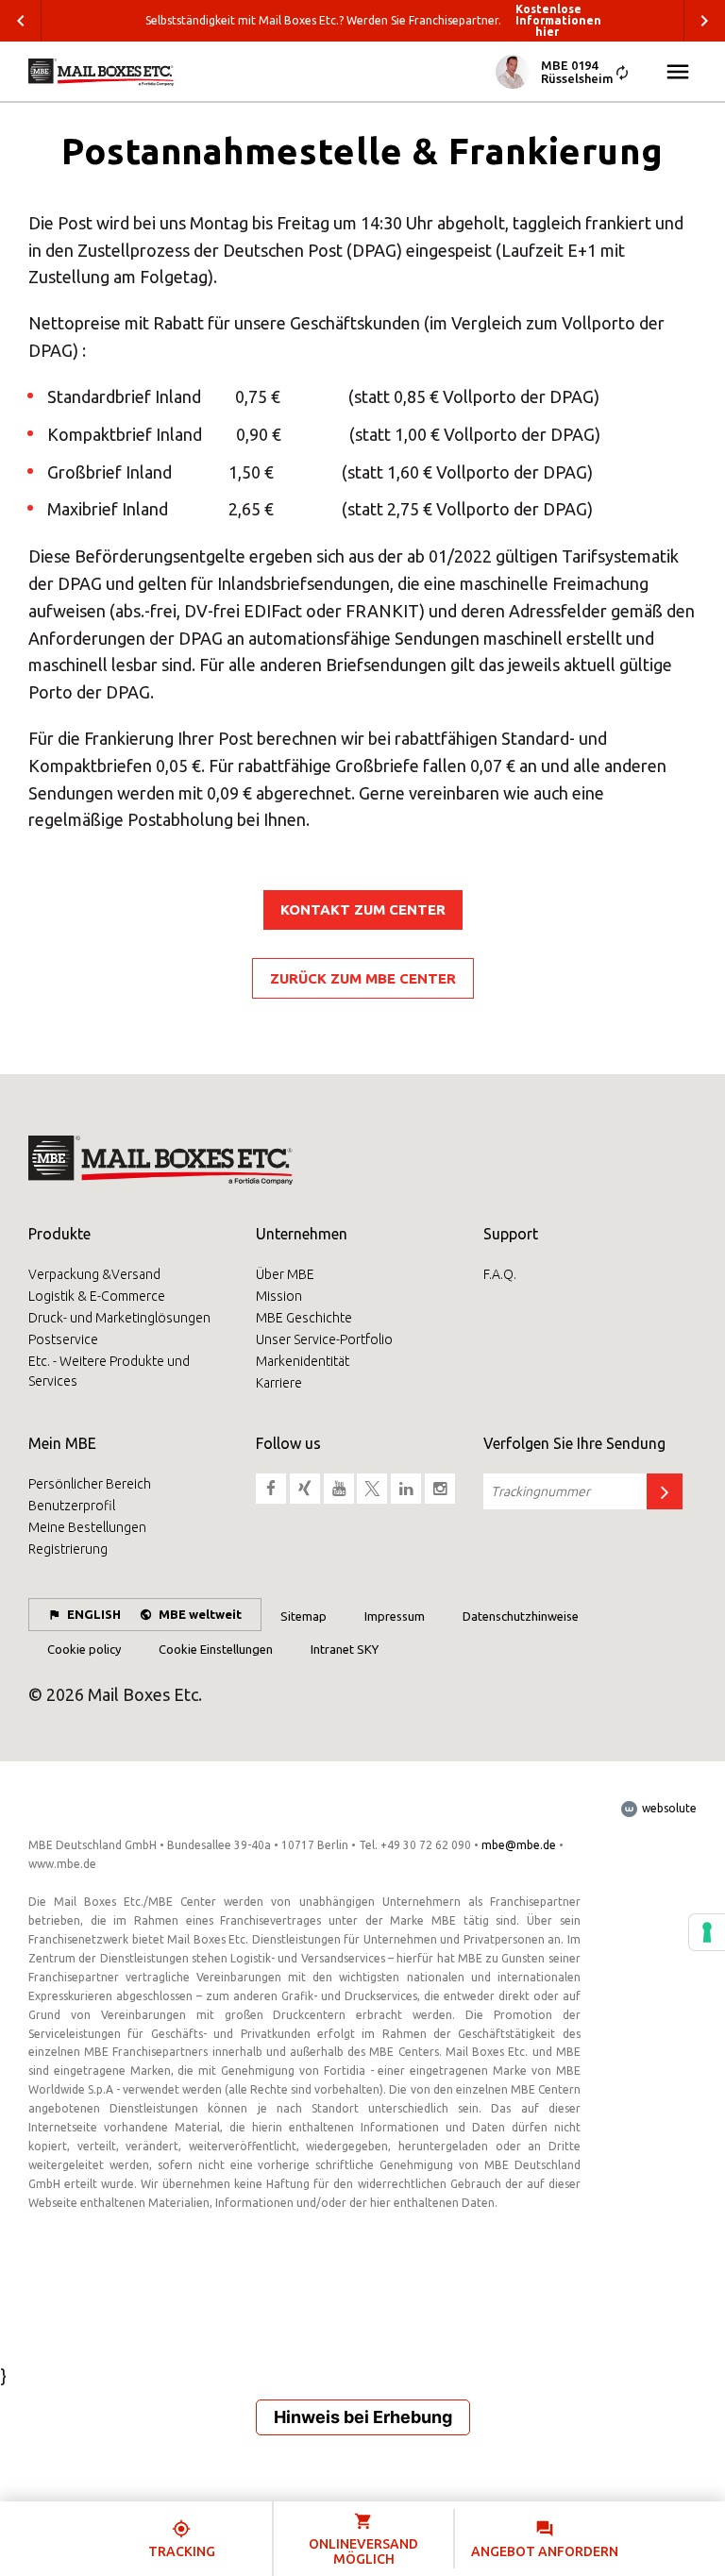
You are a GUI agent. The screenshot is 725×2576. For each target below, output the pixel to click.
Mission (279, 1296)
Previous (21, 21)
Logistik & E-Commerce (97, 1296)
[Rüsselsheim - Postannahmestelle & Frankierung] (101, 72)
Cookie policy (84, 1649)
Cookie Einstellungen (216, 1649)
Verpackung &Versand (94, 1274)
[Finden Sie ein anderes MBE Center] (622, 75)
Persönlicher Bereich (90, 1484)
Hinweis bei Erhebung (363, 2417)
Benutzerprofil (72, 1506)
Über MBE (285, 1274)
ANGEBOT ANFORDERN (545, 2551)
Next (704, 21)
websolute (668, 1808)
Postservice (63, 1339)
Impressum (395, 1616)
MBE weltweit (200, 1614)
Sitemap (303, 1616)
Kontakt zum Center (363, 909)
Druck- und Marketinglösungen (119, 1318)
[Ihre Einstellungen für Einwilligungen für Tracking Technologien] (707, 1932)
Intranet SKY (345, 1649)
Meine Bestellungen (87, 1527)
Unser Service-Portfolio (324, 1339)
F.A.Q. (500, 1274)
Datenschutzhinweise (521, 1616)
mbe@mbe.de (519, 1845)
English (94, 1614)
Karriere (279, 1383)
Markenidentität (303, 1361)
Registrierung (68, 1549)
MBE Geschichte (304, 1318)
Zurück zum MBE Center (363, 978)
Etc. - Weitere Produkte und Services (109, 1371)
